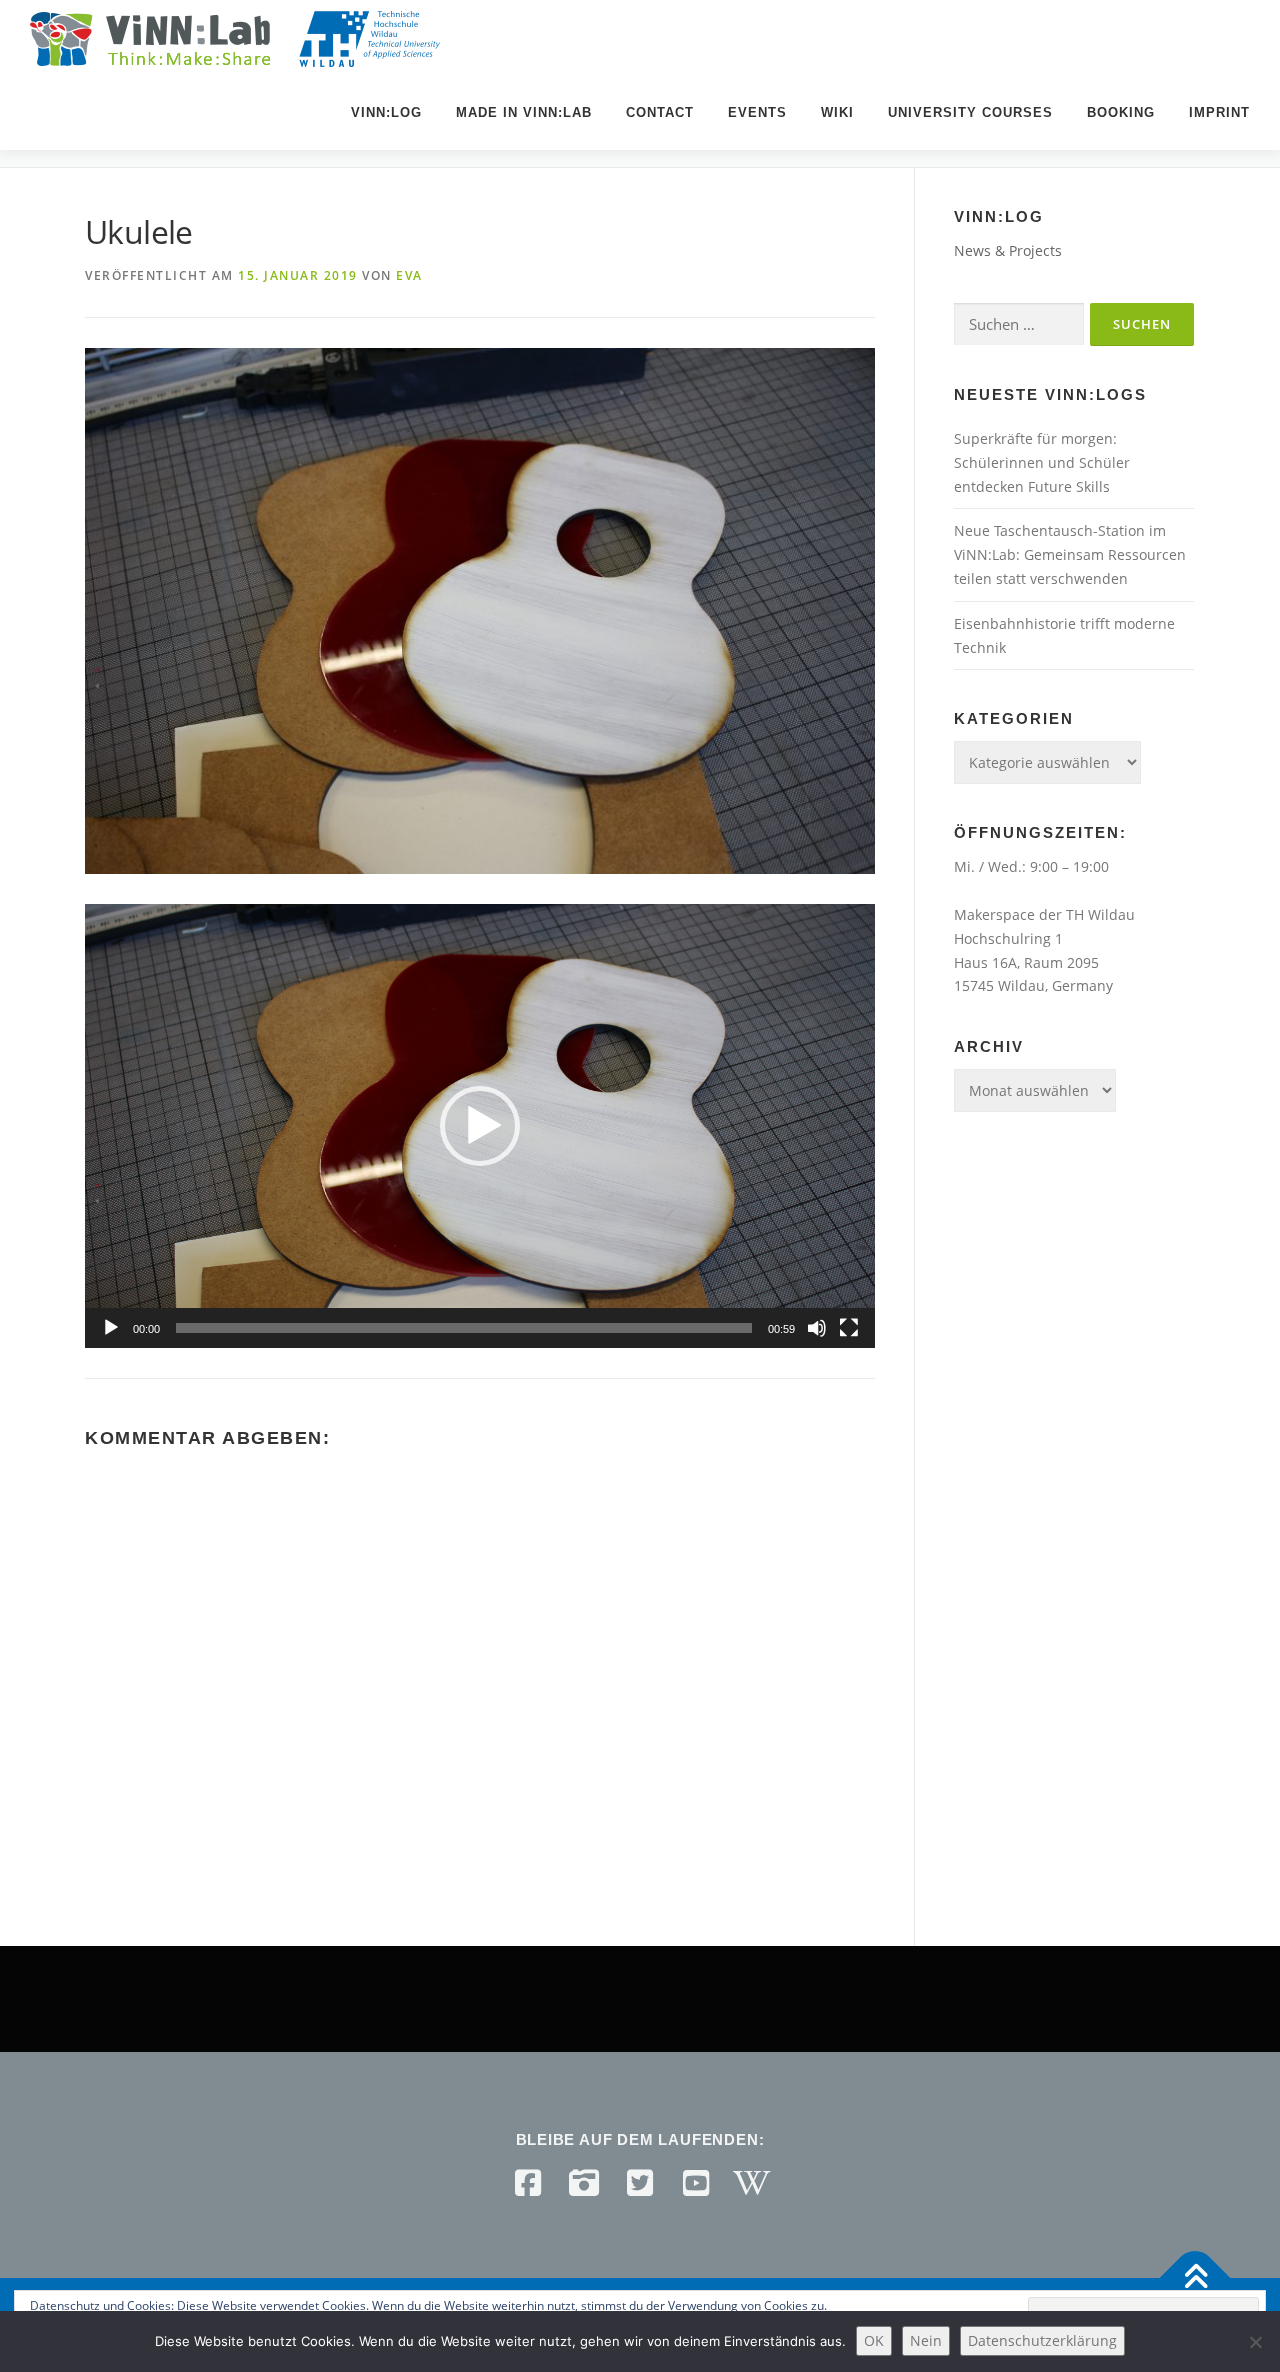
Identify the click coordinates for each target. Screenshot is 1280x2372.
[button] (480, 1126)
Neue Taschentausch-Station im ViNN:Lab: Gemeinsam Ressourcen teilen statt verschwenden (1070, 554)
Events (757, 112)
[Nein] (1255, 2342)
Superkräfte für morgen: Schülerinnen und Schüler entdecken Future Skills (1042, 462)
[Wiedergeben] (111, 1328)
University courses (970, 112)
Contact (660, 112)
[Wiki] (752, 2183)
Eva (409, 275)
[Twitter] (640, 2183)
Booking (1121, 112)
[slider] (464, 1328)
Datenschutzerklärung (1042, 2340)
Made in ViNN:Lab (524, 112)
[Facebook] (528, 2183)
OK (874, 2340)
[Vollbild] (849, 1328)
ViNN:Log (386, 112)
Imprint (1219, 112)
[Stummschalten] (817, 1328)
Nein (926, 2340)
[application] (480, 1126)
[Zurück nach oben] (1195, 2278)
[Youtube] (696, 2183)
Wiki (837, 112)
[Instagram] (584, 2183)
